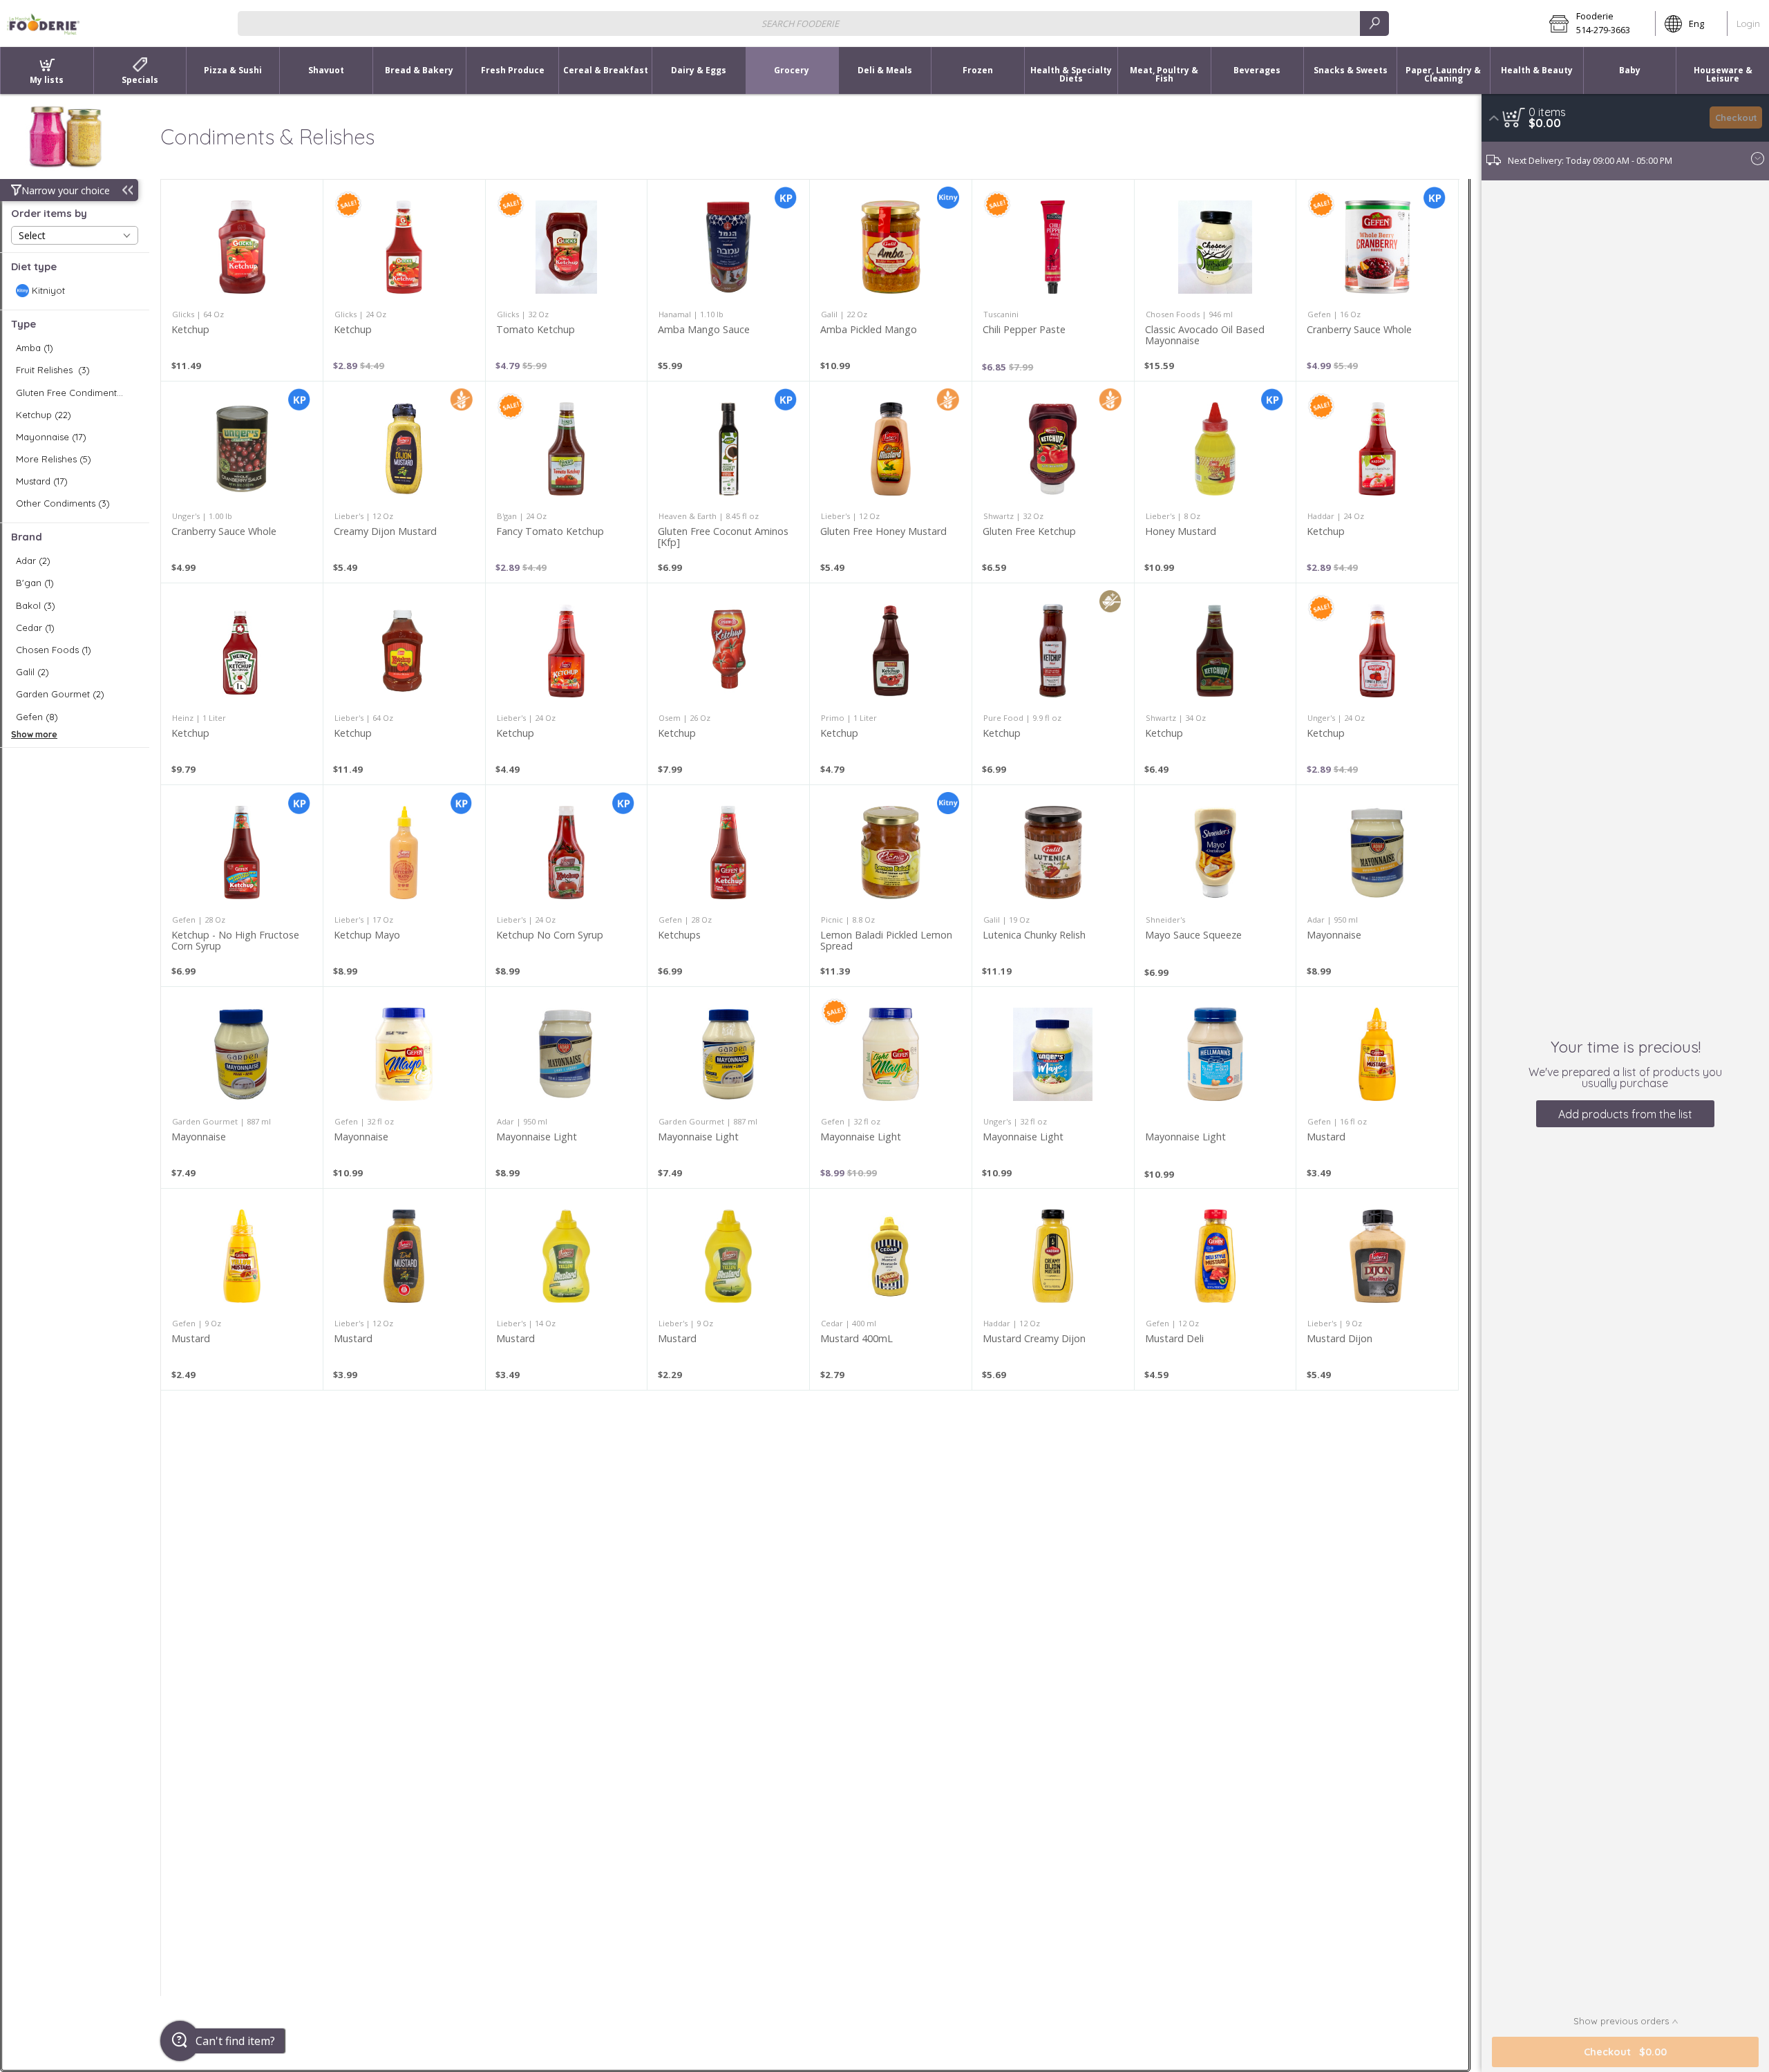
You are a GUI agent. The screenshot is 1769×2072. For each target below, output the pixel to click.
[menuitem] (47, 70)
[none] (242, 280)
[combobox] (813, 23)
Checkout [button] (1736, 117)
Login (1748, 23)
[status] (1547, 112)
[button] (1598, 23)
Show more (34, 734)
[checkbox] (75, 291)
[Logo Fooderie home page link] (44, 23)
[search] (1374, 23)
